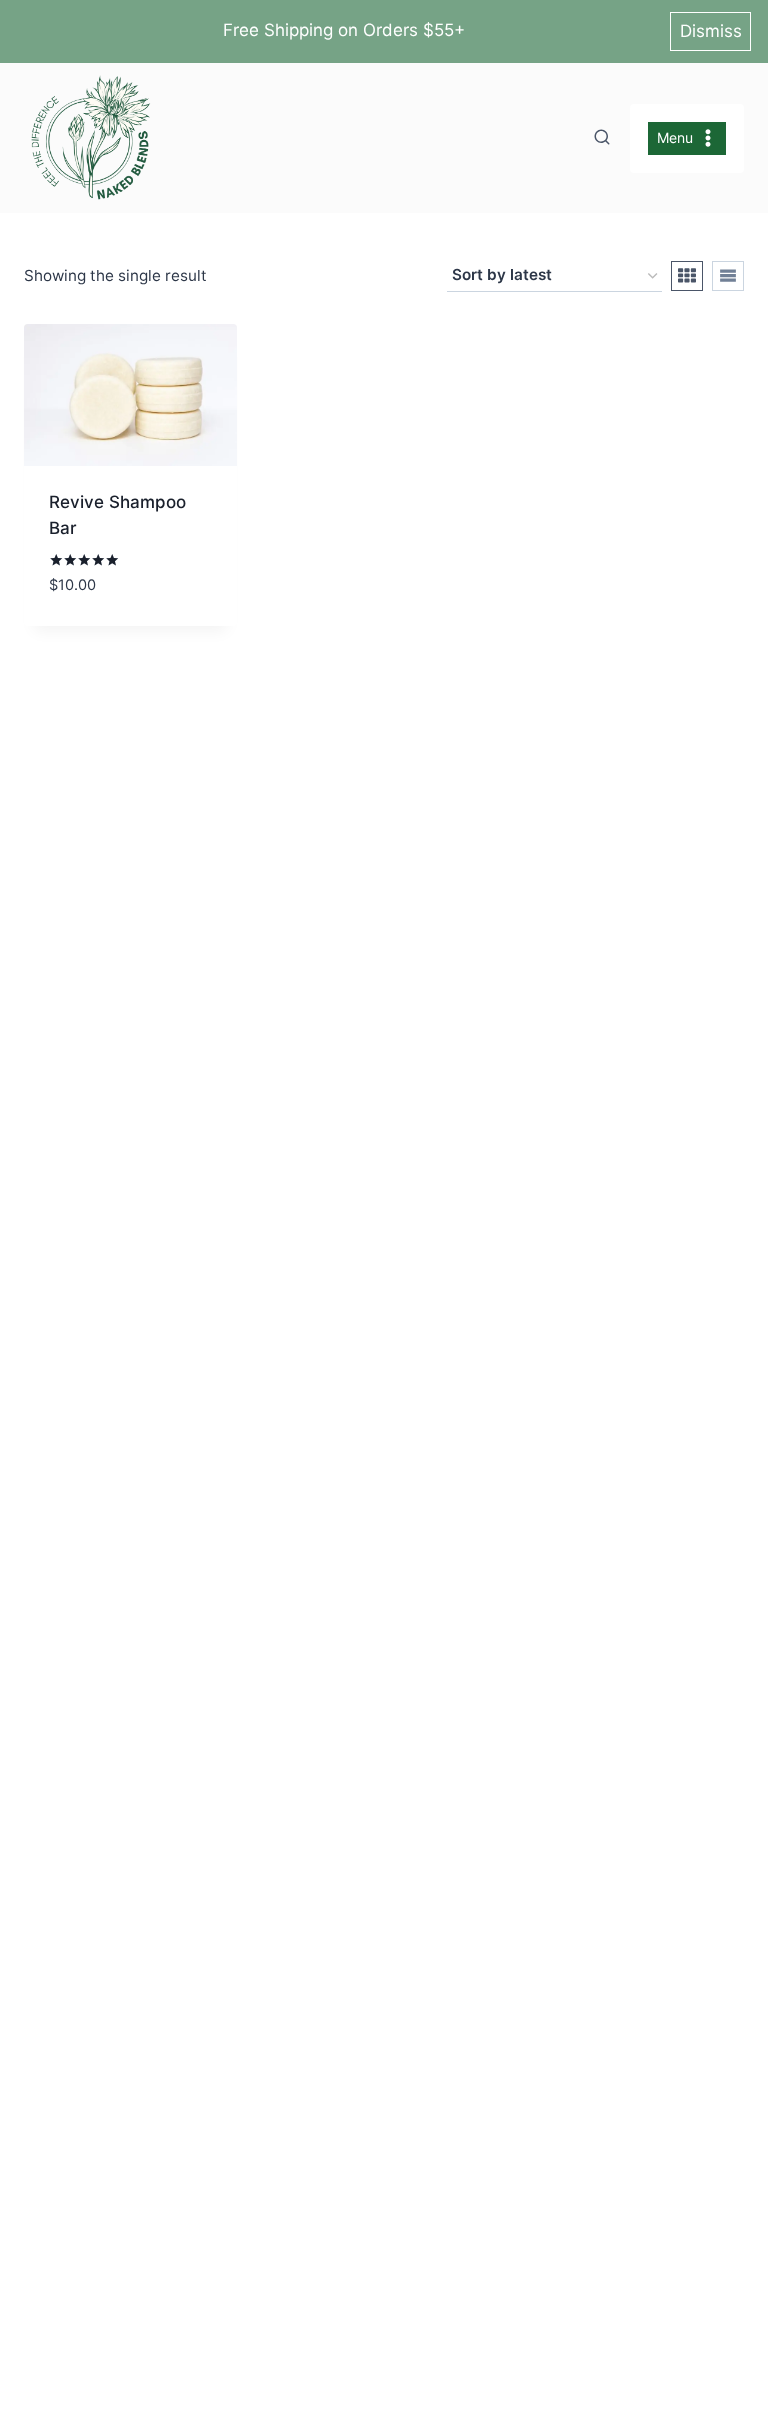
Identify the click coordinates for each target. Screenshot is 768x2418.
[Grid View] (687, 276)
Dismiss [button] (711, 31)
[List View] (728, 276)
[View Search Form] (602, 138)
